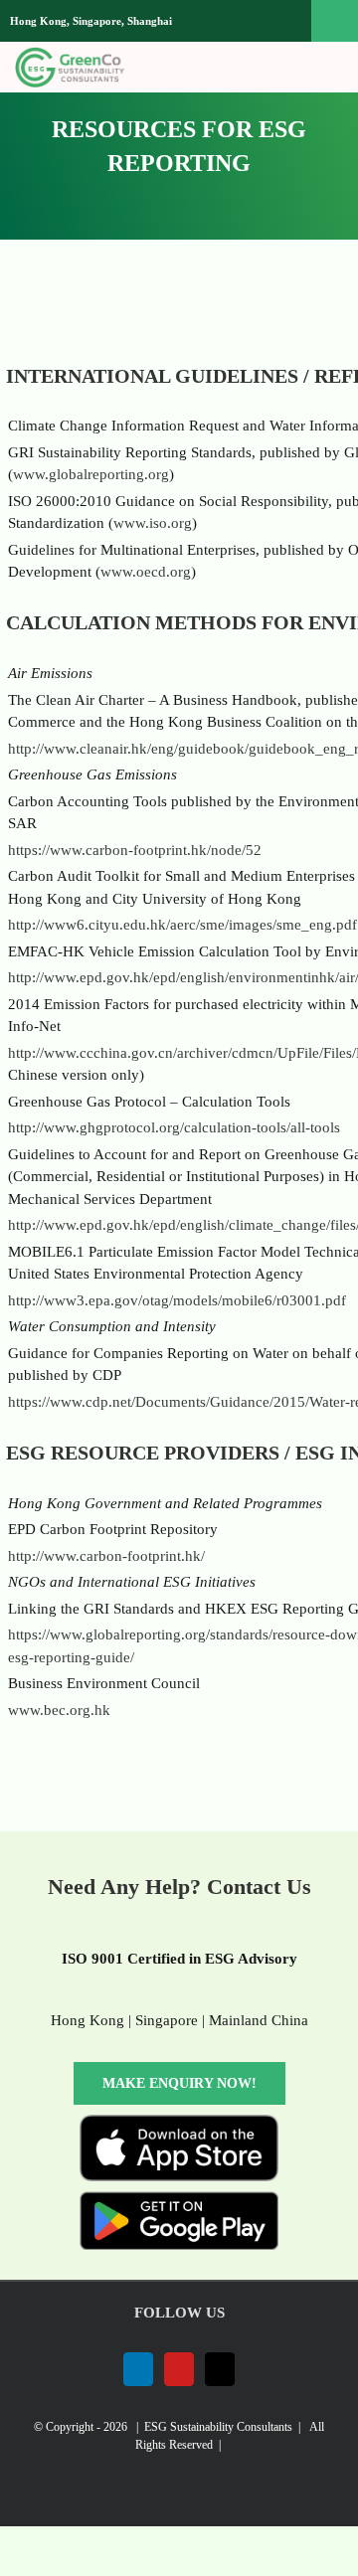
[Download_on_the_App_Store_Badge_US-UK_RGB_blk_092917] (179, 2122)
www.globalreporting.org (91, 474)
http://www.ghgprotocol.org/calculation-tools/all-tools (174, 1127)
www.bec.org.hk (59, 1710)
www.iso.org (153, 523)
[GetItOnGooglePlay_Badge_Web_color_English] (179, 2198)
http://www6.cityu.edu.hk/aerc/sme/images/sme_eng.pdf (182, 925)
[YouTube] (179, 2369)
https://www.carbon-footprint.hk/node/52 (135, 850)
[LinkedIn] (138, 2369)
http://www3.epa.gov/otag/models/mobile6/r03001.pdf (177, 1300)
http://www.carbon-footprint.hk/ (106, 1556)
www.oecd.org (146, 572)
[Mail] (220, 2369)
